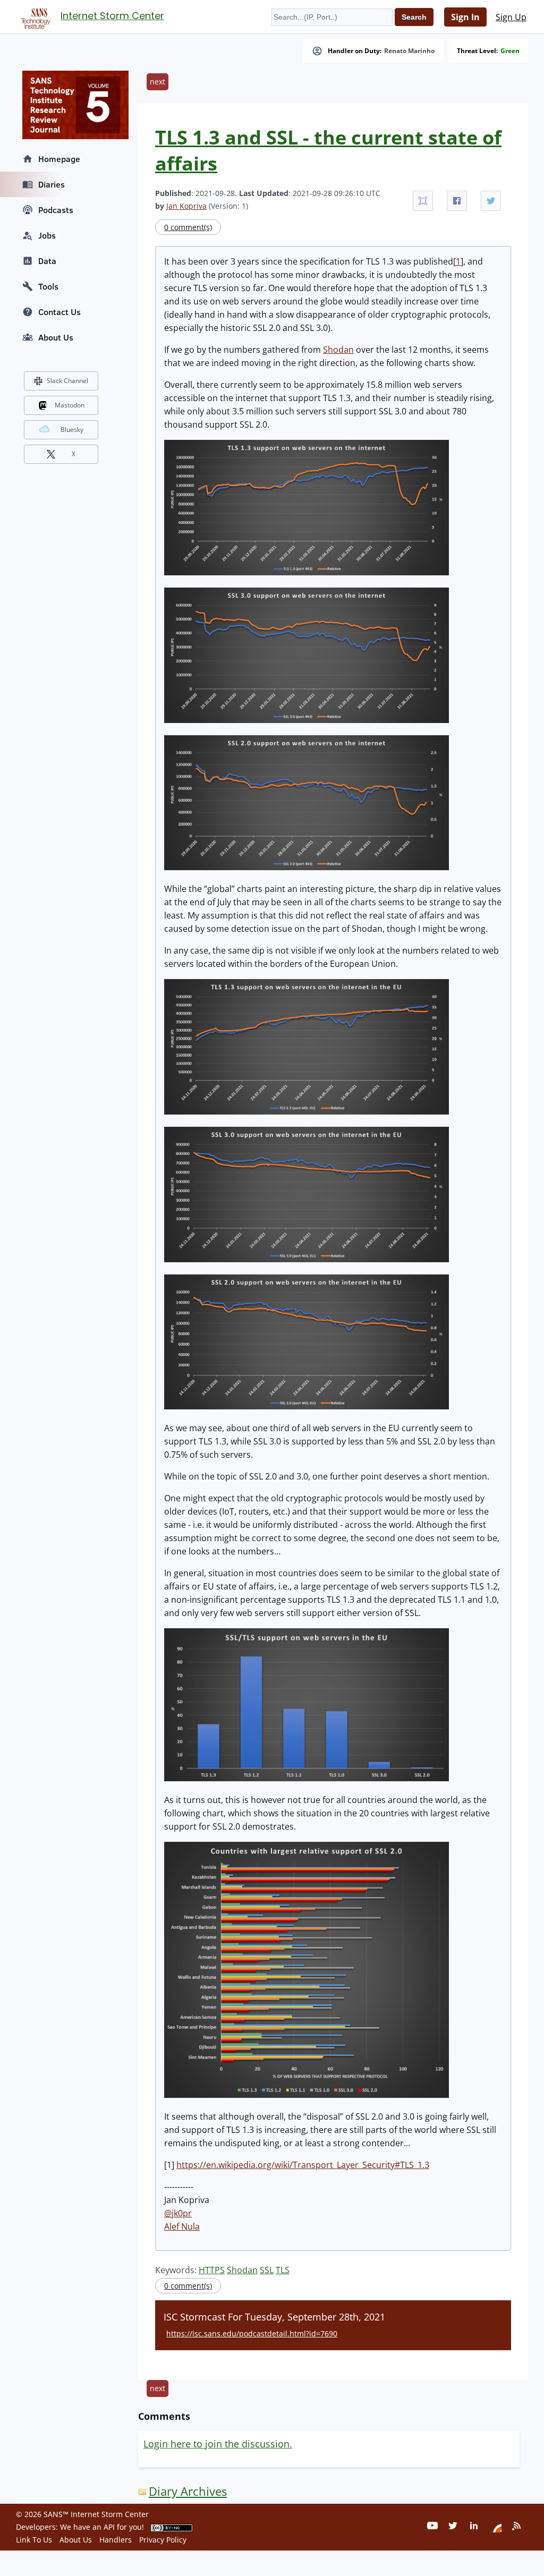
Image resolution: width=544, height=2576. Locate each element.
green (510, 51)
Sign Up (511, 17)
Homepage (59, 159)
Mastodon (70, 405)
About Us (56, 337)
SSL (267, 2270)
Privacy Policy (163, 2540)
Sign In (465, 17)
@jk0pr (178, 2213)
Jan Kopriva (186, 206)
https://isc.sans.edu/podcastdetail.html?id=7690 (252, 2333)
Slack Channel (67, 381)
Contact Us (59, 312)
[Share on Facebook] (457, 201)
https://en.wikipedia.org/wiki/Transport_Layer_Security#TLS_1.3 (303, 2165)
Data (47, 261)
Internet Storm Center (112, 16)
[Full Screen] (423, 201)
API (109, 2527)
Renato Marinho (409, 51)
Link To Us (34, 2540)
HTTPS (212, 2270)
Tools (48, 286)
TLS (283, 2270)
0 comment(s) (188, 227)
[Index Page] (34, 16)
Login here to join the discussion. (218, 2444)
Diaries (52, 184)
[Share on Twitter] (491, 201)
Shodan (338, 350)
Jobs (47, 235)
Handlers (116, 2540)
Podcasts (56, 210)
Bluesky (72, 430)
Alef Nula (182, 2226)
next (158, 82)
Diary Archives (188, 2491)
